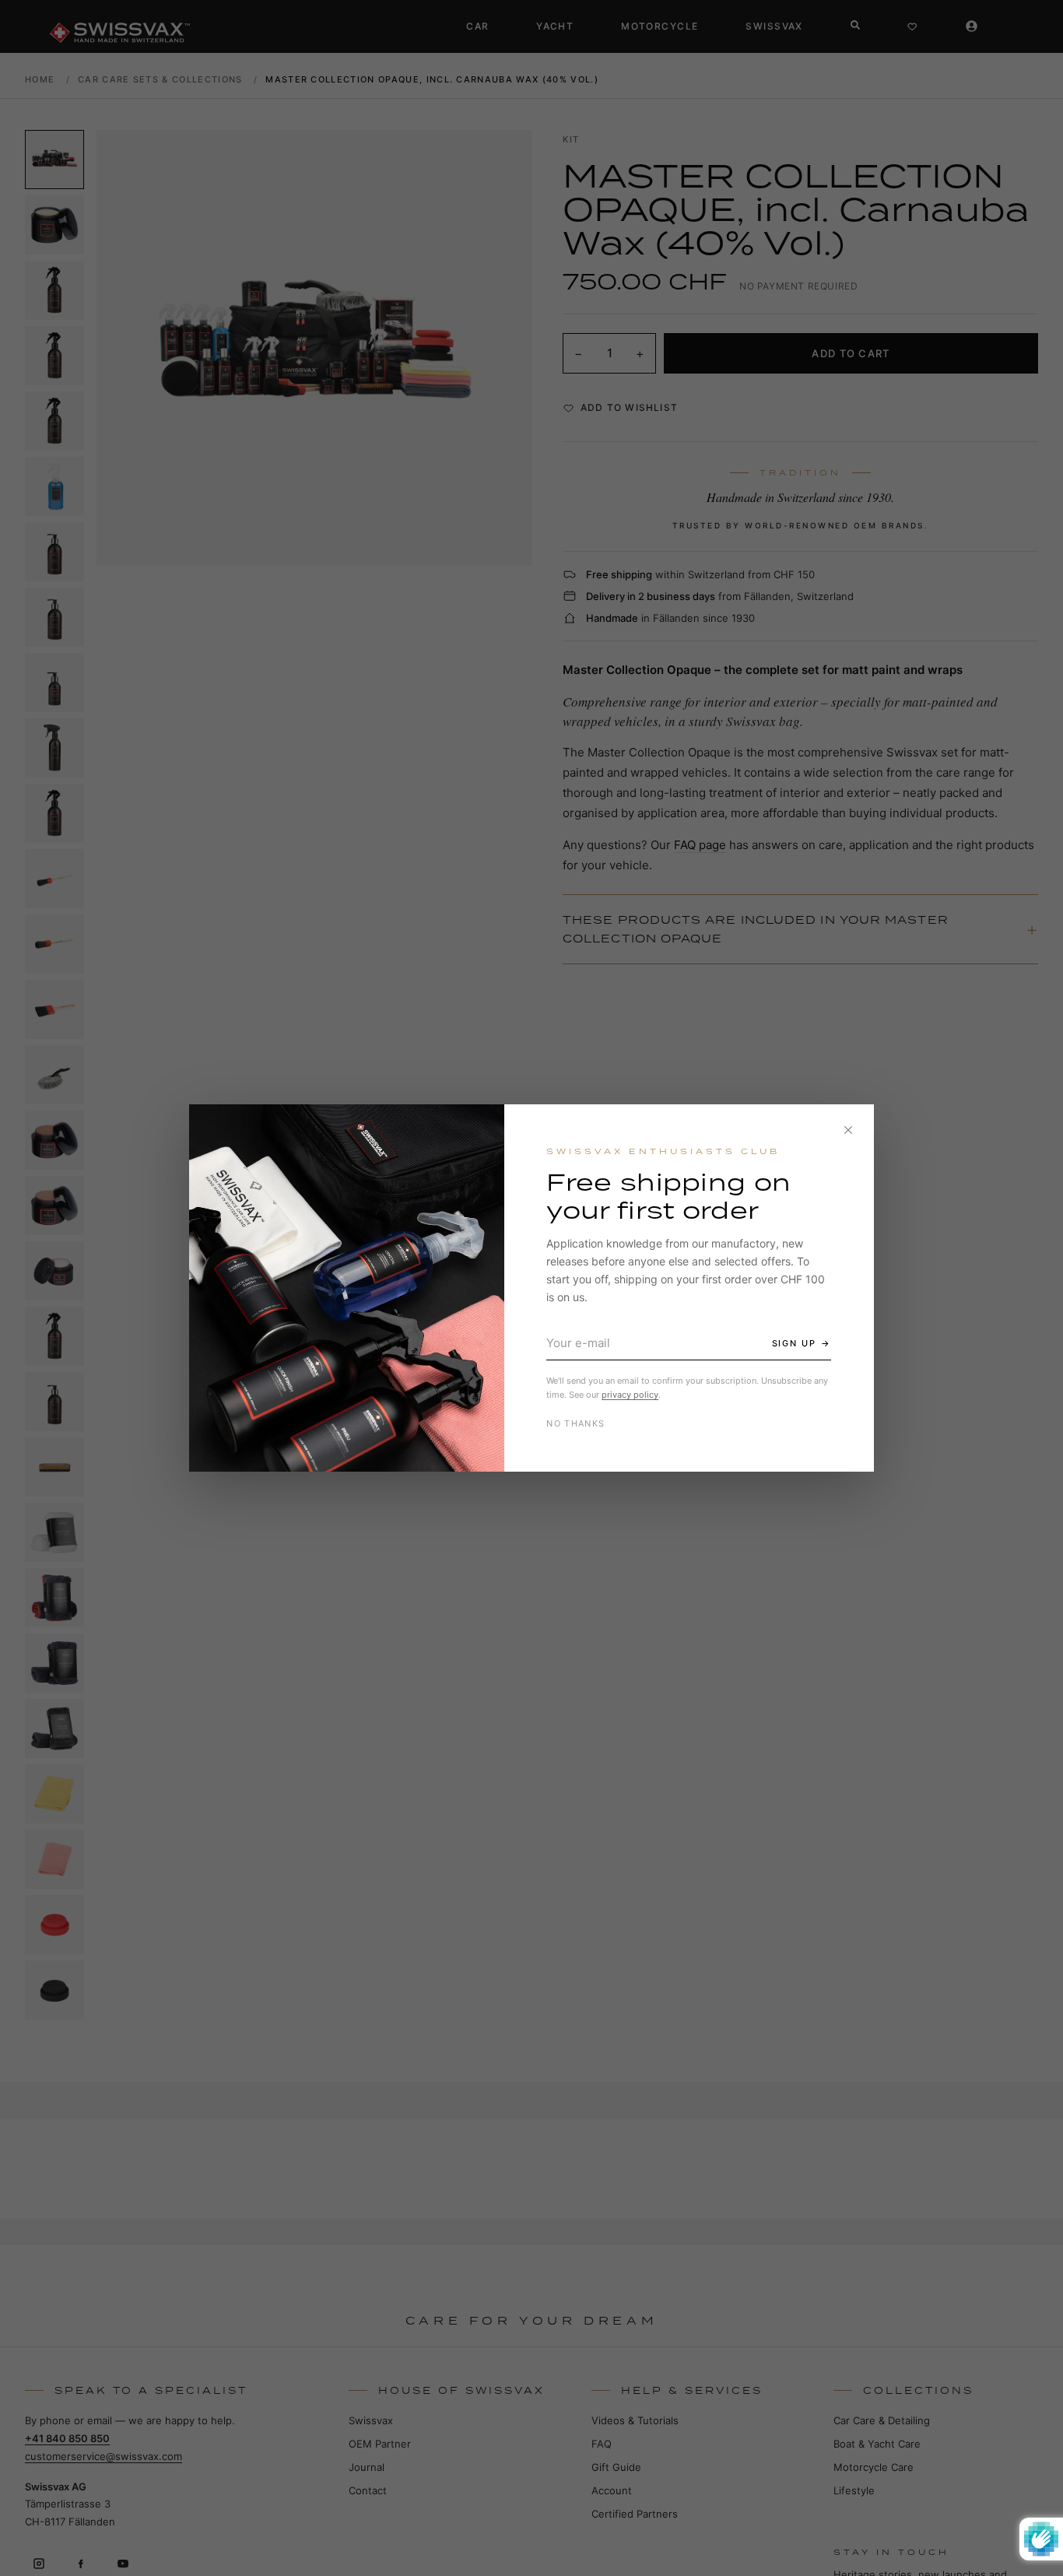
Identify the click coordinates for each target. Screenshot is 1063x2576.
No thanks (575, 1423)
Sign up (795, 1343)
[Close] (848, 1130)
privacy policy (630, 1395)
